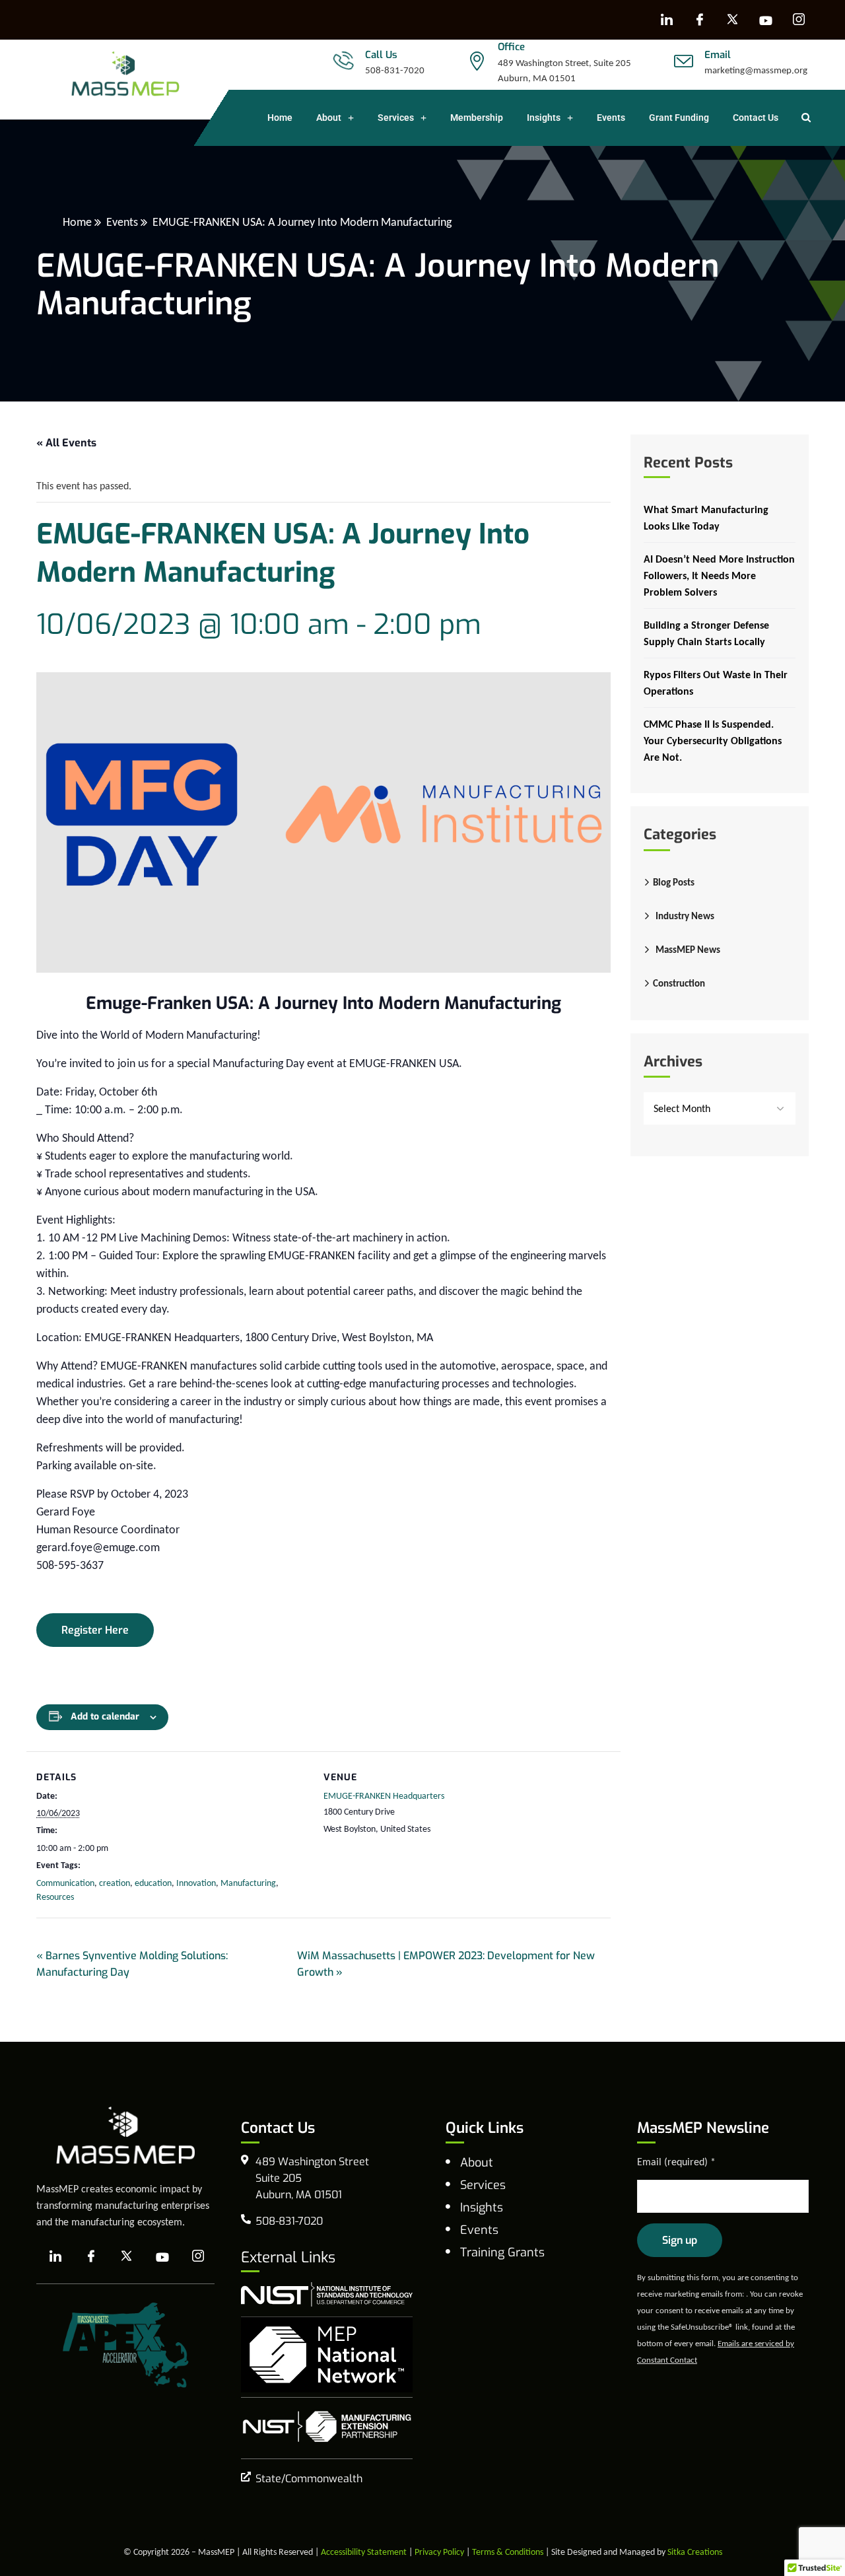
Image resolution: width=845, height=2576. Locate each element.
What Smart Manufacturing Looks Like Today (706, 518)
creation (115, 1883)
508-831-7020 (395, 70)
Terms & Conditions (508, 2552)
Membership (477, 118)
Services (396, 118)
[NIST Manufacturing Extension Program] (327, 2426)
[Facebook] (700, 20)
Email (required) (676, 2162)
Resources (55, 1897)
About (329, 118)
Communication (65, 1883)
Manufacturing (248, 1883)
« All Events (66, 443)
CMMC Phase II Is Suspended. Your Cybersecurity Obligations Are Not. (713, 741)
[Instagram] (799, 20)
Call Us (381, 55)
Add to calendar (105, 1717)
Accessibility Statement (364, 2552)
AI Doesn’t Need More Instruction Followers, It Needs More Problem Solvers (719, 575)
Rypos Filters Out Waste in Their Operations (716, 683)
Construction (679, 983)
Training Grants (502, 2252)
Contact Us (756, 118)
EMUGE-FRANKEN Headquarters (384, 1796)
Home (280, 118)
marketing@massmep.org (756, 70)
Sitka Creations (695, 2552)
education (153, 1883)
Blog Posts (674, 882)
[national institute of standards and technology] (327, 2294)
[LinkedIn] (667, 20)
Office (511, 47)
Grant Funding (679, 118)
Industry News (685, 916)
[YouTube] (766, 20)
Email (718, 55)
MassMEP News (688, 950)
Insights (544, 118)
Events (611, 118)
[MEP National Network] (327, 2355)
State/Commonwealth (309, 2479)
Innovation (196, 1883)
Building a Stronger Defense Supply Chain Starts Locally (706, 633)
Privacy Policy (439, 2552)
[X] (733, 20)
